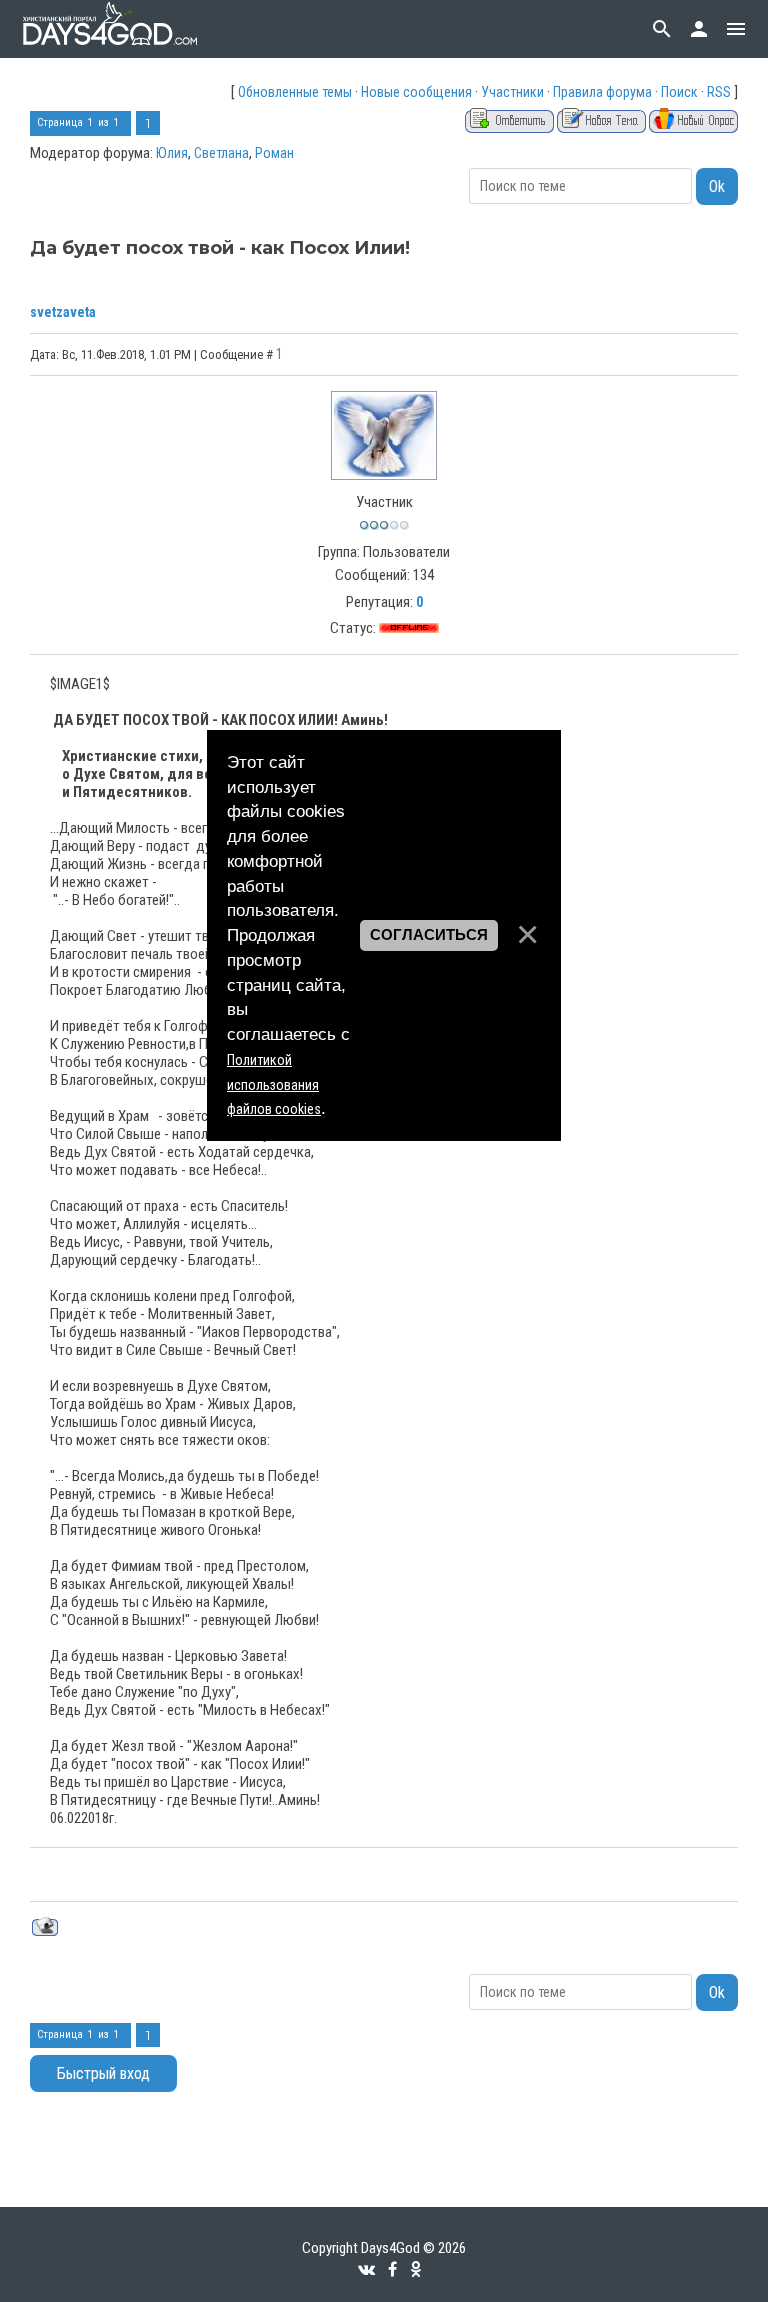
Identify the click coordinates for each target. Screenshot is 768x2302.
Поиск (679, 92)
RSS (719, 92)
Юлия (172, 153)
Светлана (221, 153)
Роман (274, 153)
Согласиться (429, 935)
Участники (512, 92)
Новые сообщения (416, 92)
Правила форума (602, 92)
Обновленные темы (295, 92)
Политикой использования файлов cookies (274, 1085)
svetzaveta (63, 312)
